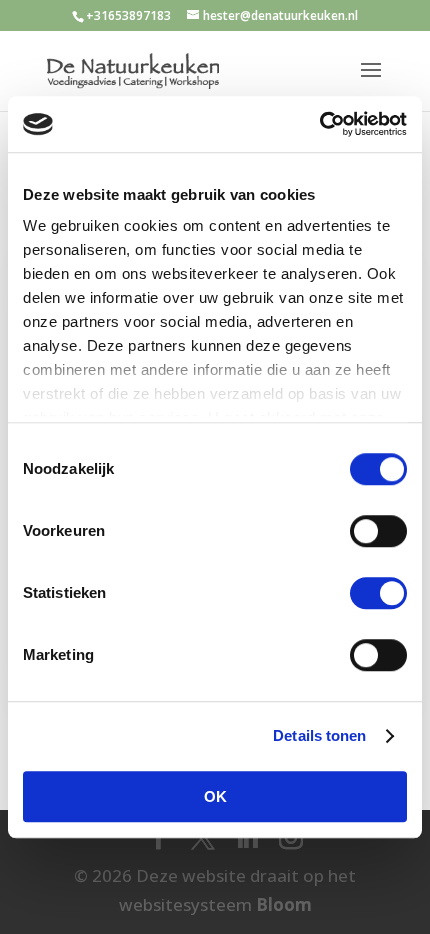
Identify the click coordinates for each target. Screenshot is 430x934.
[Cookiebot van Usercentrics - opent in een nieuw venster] (319, 124)
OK (215, 796)
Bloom (284, 904)
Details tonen (319, 735)
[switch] (378, 531)
